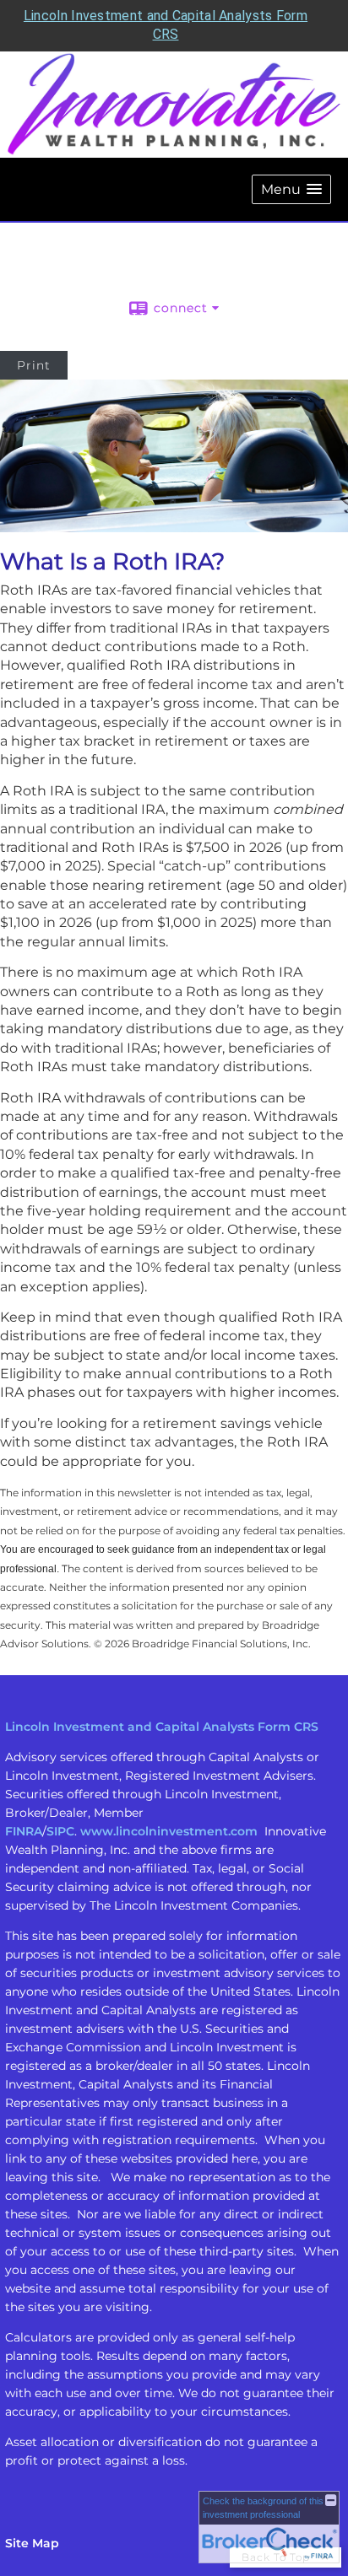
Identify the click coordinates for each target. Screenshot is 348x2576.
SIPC (60, 1831)
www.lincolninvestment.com (169, 1831)
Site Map (32, 2543)
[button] (291, 189)
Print (34, 365)
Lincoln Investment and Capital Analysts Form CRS (162, 1727)
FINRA (24, 1831)
